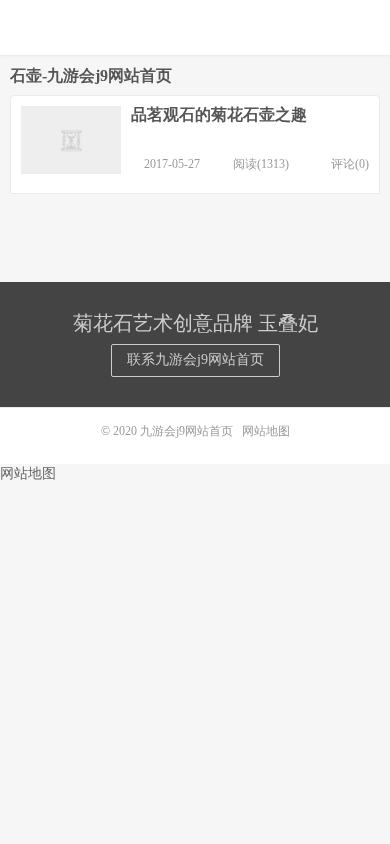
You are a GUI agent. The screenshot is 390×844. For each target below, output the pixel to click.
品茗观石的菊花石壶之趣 (219, 114)
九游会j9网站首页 (195, 27)
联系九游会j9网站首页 (195, 359)
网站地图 (266, 431)
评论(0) (350, 164)
